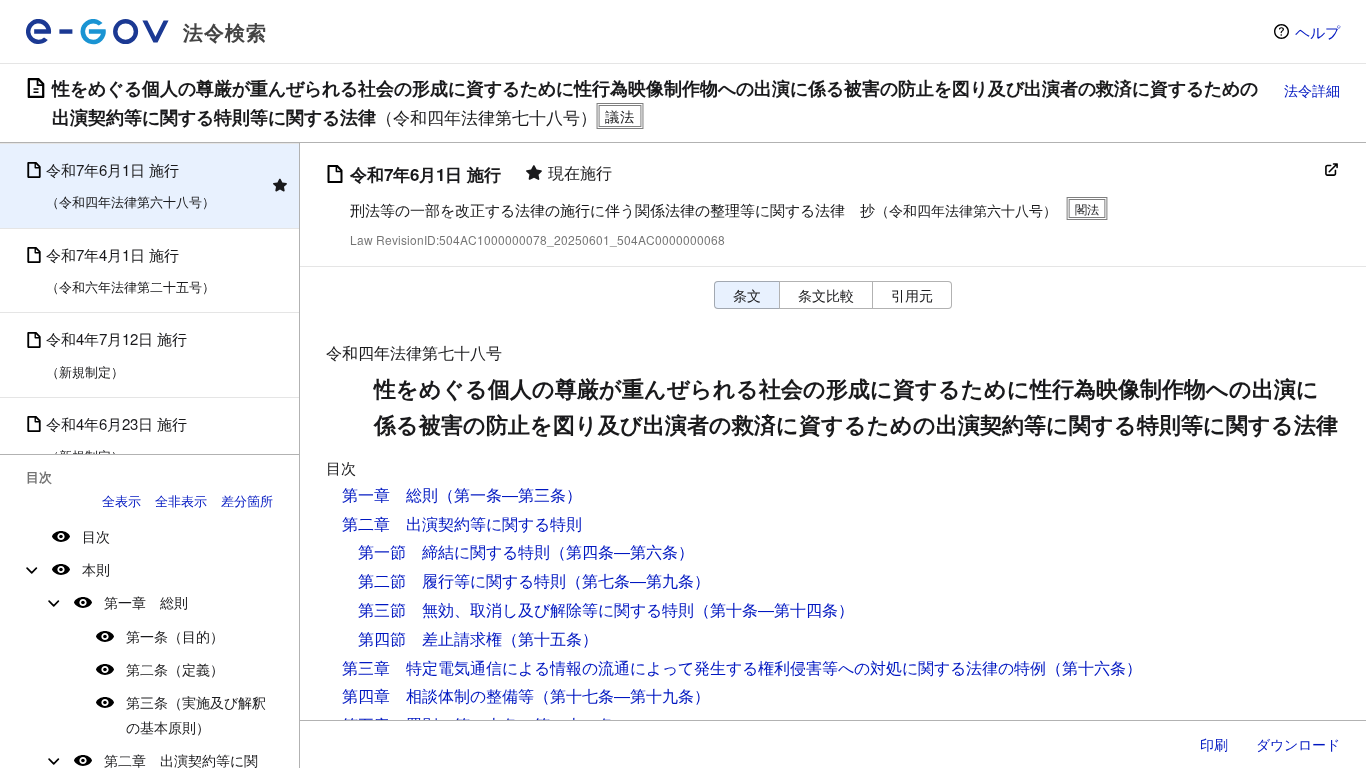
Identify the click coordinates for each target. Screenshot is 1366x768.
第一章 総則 (146, 602)
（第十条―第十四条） (774, 609)
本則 (96, 569)
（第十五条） (550, 638)
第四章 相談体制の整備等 (438, 695)
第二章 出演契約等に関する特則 (462, 523)
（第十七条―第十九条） (622, 695)
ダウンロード (1298, 744)
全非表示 (181, 500)
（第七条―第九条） (638, 580)
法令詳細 (1312, 90)
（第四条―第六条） (622, 551)
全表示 (121, 500)
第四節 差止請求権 (430, 638)
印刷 (1214, 744)
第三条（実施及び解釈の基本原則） (196, 714)
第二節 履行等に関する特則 (462, 580)
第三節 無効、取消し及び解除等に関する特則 (526, 609)
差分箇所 (247, 500)
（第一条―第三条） (510, 494)
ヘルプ (1317, 31)
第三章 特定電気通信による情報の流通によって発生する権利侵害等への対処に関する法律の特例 (694, 667)
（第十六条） (1094, 667)
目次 (96, 536)
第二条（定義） (175, 669)
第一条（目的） (175, 636)
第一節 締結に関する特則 (454, 551)
